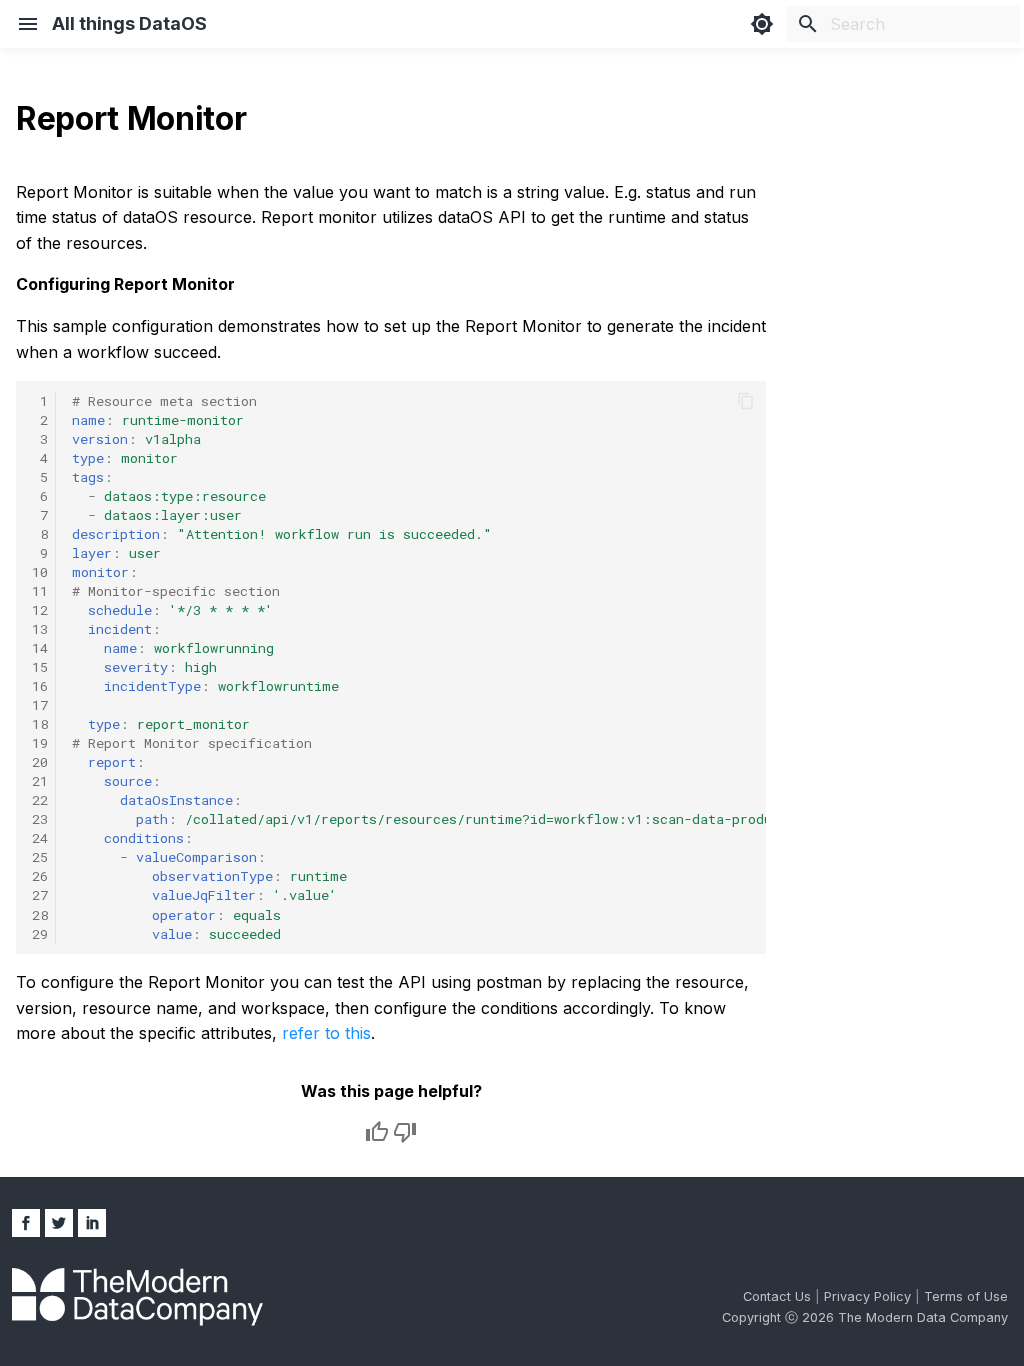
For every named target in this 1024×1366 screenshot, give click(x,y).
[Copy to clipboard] (746, 401)
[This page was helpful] (377, 1132)
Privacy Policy (869, 1296)
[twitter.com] (59, 1223)
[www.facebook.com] (26, 1223)
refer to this (326, 1033)
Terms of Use (966, 1296)
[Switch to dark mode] (762, 24)
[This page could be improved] (405, 1132)
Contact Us (779, 1296)
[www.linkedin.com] (92, 1223)
